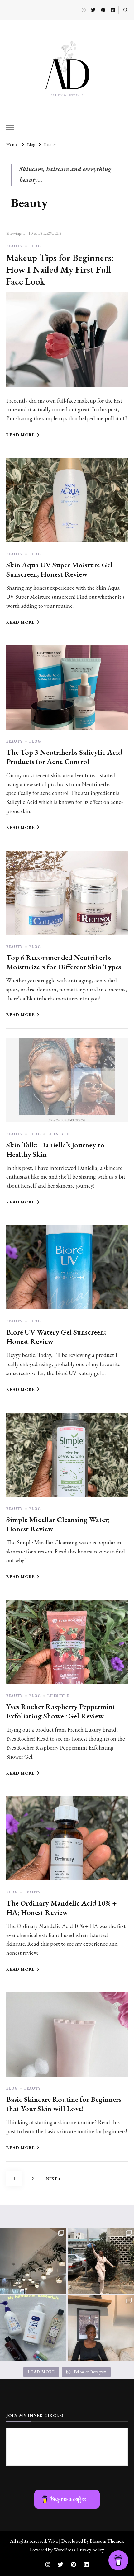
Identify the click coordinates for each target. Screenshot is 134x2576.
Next (51, 2179)
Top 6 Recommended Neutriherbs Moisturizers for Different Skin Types (64, 962)
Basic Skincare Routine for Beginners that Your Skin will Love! (64, 2104)
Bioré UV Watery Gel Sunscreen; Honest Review (56, 1337)
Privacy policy (91, 2550)
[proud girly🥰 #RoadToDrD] (101, 2261)
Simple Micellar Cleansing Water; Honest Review (58, 1524)
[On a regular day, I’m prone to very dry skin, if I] (33, 2328)
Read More (21, 435)
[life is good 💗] (101, 2328)
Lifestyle (58, 1134)
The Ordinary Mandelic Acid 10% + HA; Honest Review (61, 1908)
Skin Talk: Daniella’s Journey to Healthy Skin (55, 1149)
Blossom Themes (106, 2541)
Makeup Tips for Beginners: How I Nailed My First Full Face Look (60, 269)
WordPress (64, 2550)
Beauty (14, 246)
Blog (35, 246)
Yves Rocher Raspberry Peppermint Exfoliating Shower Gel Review (61, 1711)
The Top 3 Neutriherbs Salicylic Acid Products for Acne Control (64, 757)
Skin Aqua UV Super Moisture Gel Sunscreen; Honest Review (59, 569)
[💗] (33, 2261)
